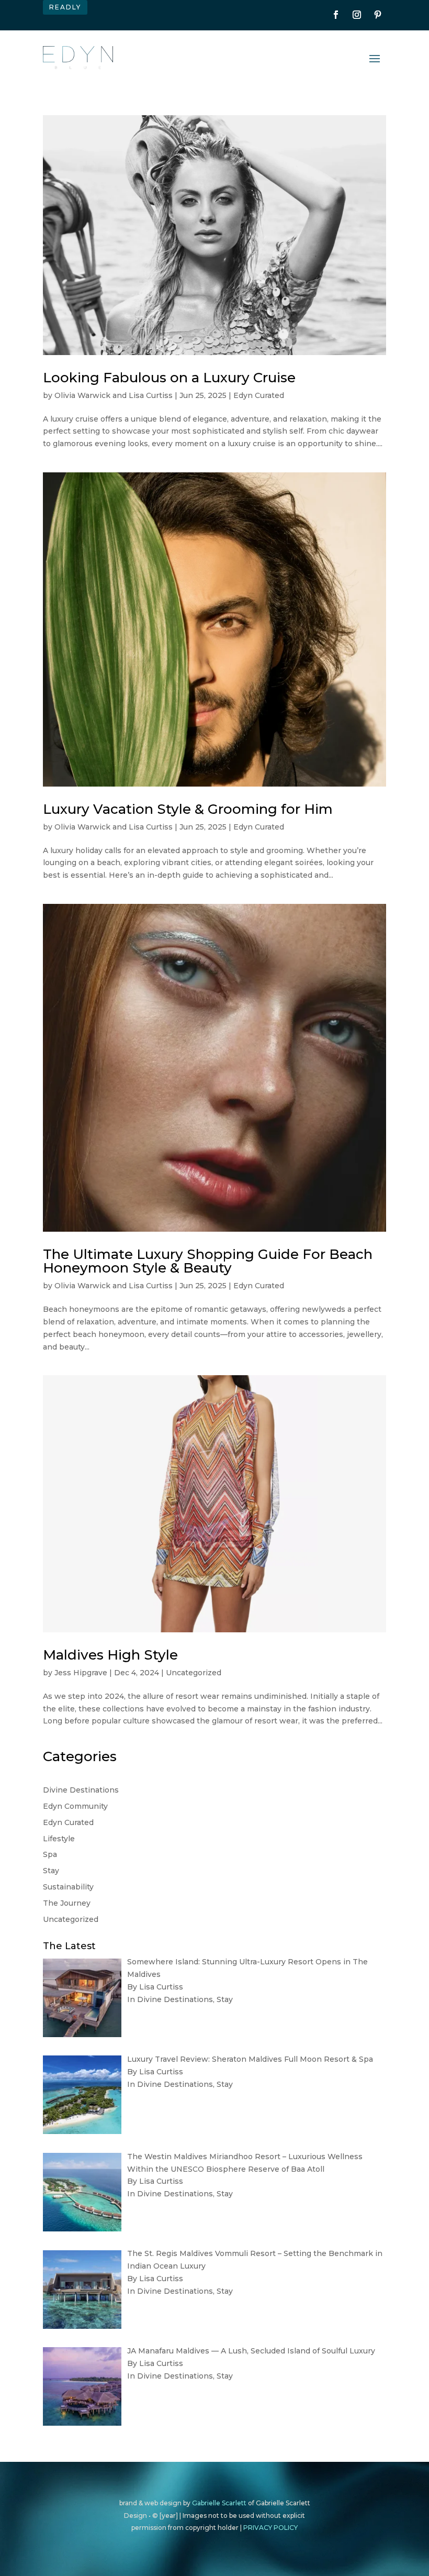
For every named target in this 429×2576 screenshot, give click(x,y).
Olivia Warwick (82, 395)
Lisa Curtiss (151, 395)
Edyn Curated (259, 395)
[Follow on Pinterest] (378, 15)
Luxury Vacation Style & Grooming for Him (188, 809)
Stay (51, 1871)
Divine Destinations (81, 1790)
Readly (65, 7)
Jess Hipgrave (81, 1673)
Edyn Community (75, 1806)
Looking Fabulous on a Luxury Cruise (169, 378)
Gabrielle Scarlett (219, 2503)
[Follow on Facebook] (336, 15)
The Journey (67, 1903)
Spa (50, 1854)
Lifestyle (59, 1839)
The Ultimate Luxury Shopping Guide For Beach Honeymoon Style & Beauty (208, 1261)
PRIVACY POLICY (270, 2528)
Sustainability (68, 1887)
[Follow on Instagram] (357, 15)
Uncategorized (194, 1673)
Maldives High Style (110, 1655)
